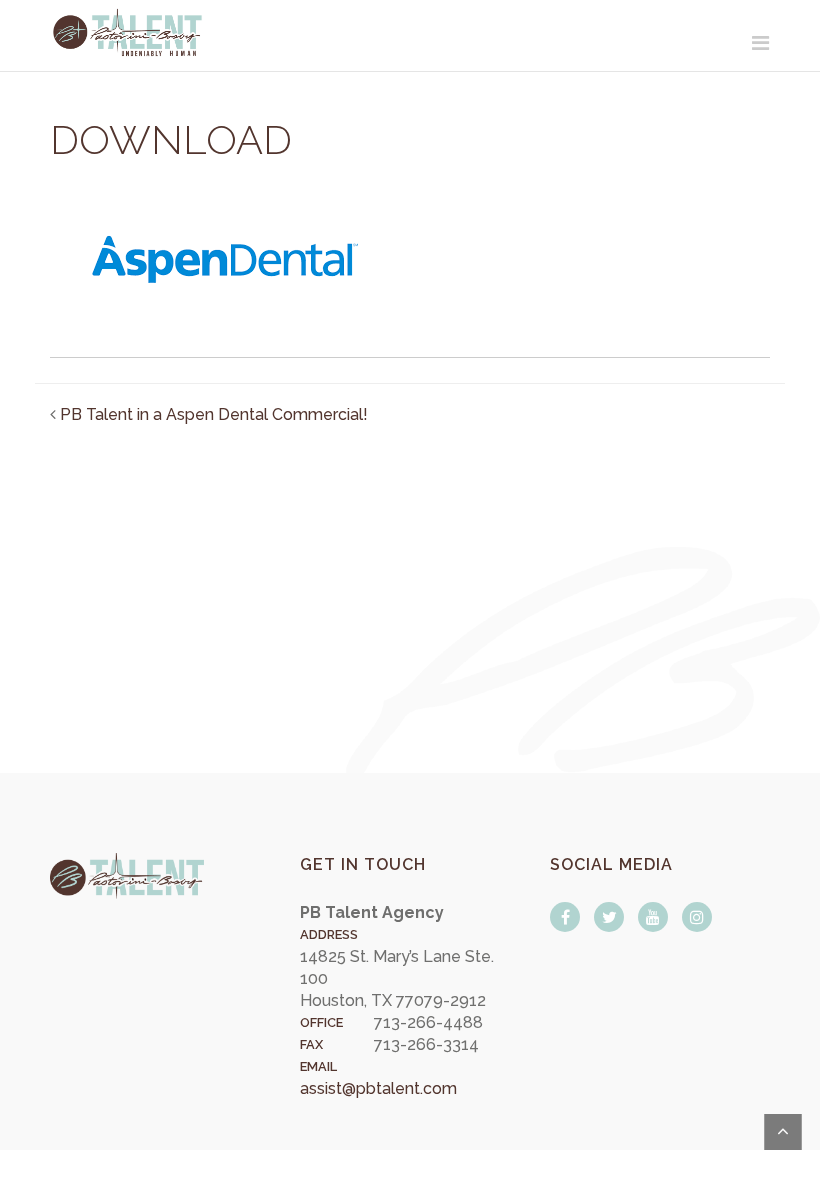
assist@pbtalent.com (378, 1088)
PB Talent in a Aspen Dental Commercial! (214, 414)
